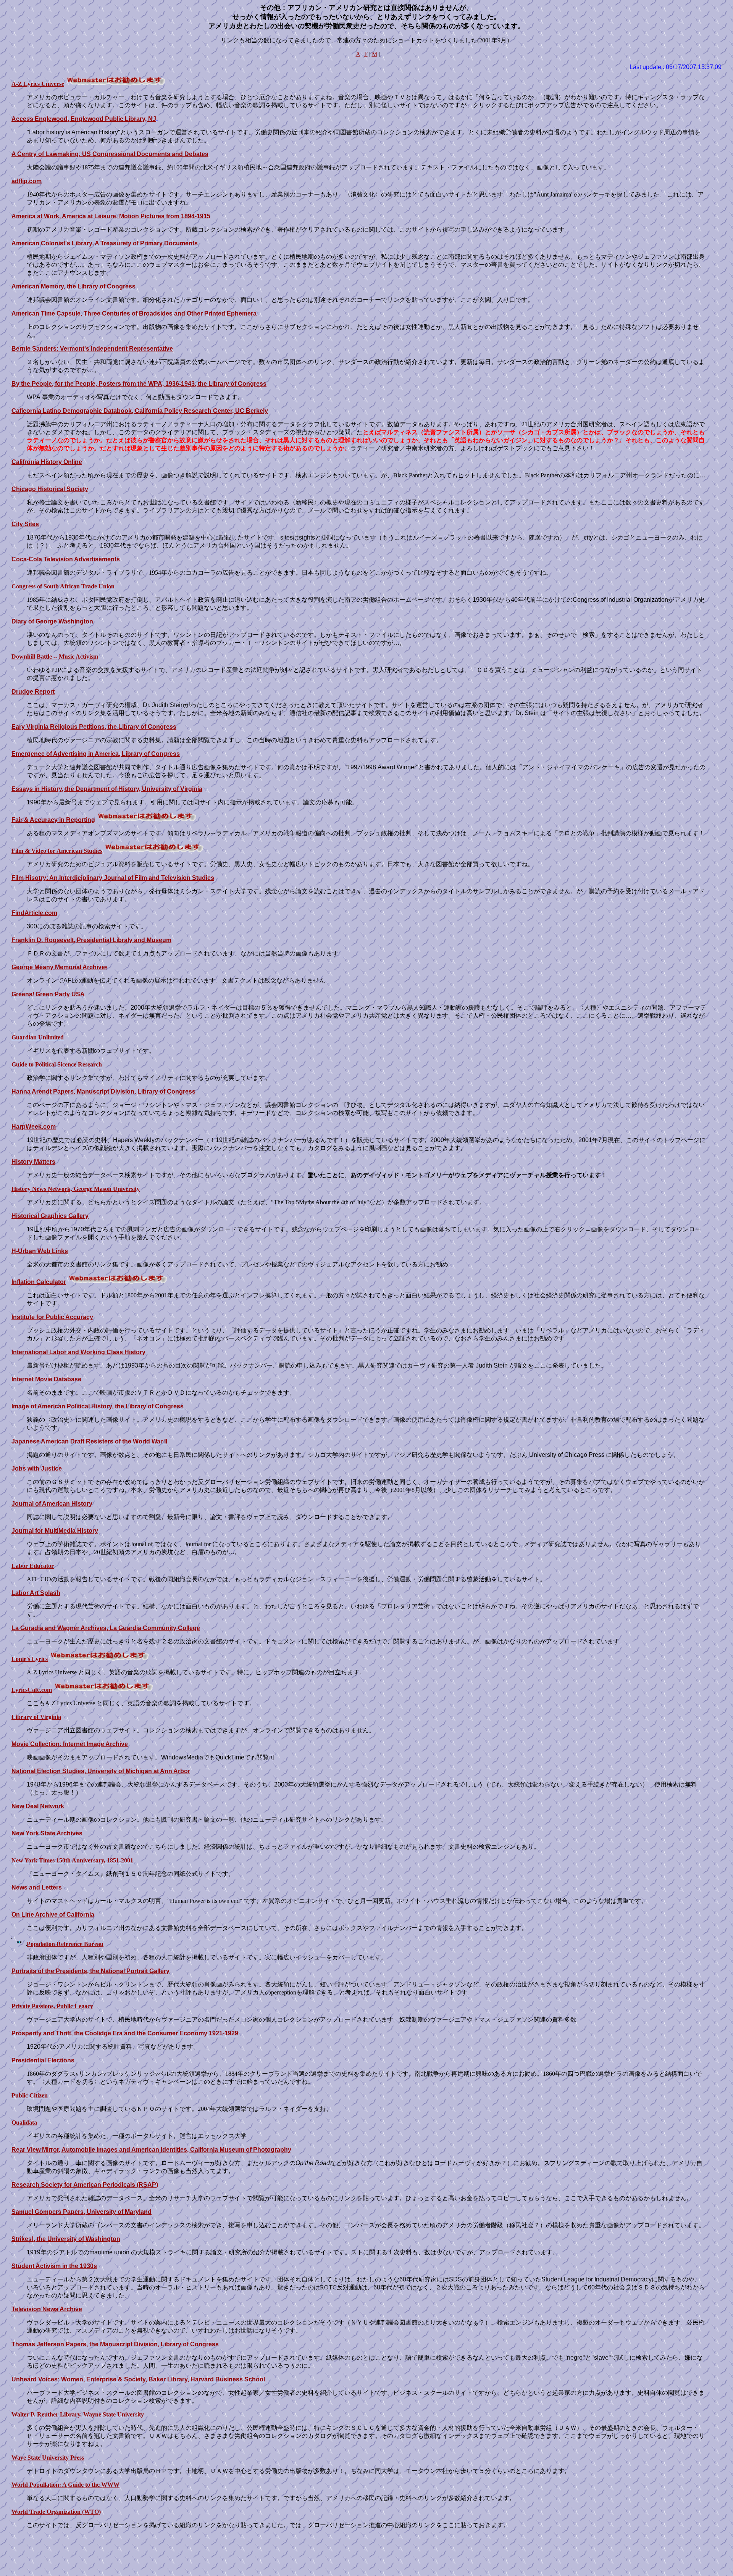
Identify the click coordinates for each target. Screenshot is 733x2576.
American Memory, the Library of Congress (73, 286)
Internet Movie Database (46, 1379)
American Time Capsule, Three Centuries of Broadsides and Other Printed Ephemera (134, 313)
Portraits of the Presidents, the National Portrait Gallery (90, 1971)
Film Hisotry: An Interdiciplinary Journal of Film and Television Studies (113, 878)
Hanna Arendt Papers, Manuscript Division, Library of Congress (103, 1091)
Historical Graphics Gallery (50, 1216)
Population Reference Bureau (65, 1944)
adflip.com (27, 181)
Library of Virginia (36, 1717)
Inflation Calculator (39, 1282)
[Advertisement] (366, 2553)
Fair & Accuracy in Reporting (53, 820)
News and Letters (37, 1887)
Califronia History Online (47, 462)
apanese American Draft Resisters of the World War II (91, 1441)
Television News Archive (47, 2309)
